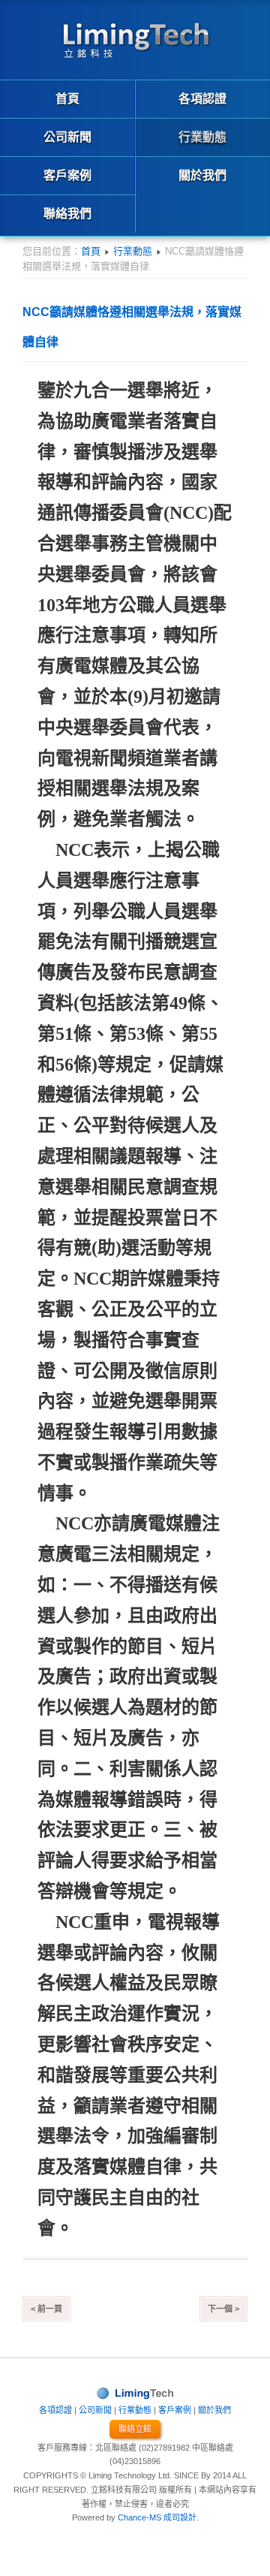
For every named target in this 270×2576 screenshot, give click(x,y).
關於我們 (214, 2410)
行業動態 (133, 251)
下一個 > (223, 2309)
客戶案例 (175, 2410)
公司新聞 (95, 2410)
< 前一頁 (46, 2309)
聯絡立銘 (135, 2429)
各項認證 (55, 2410)
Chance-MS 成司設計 (157, 2517)
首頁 (91, 251)
